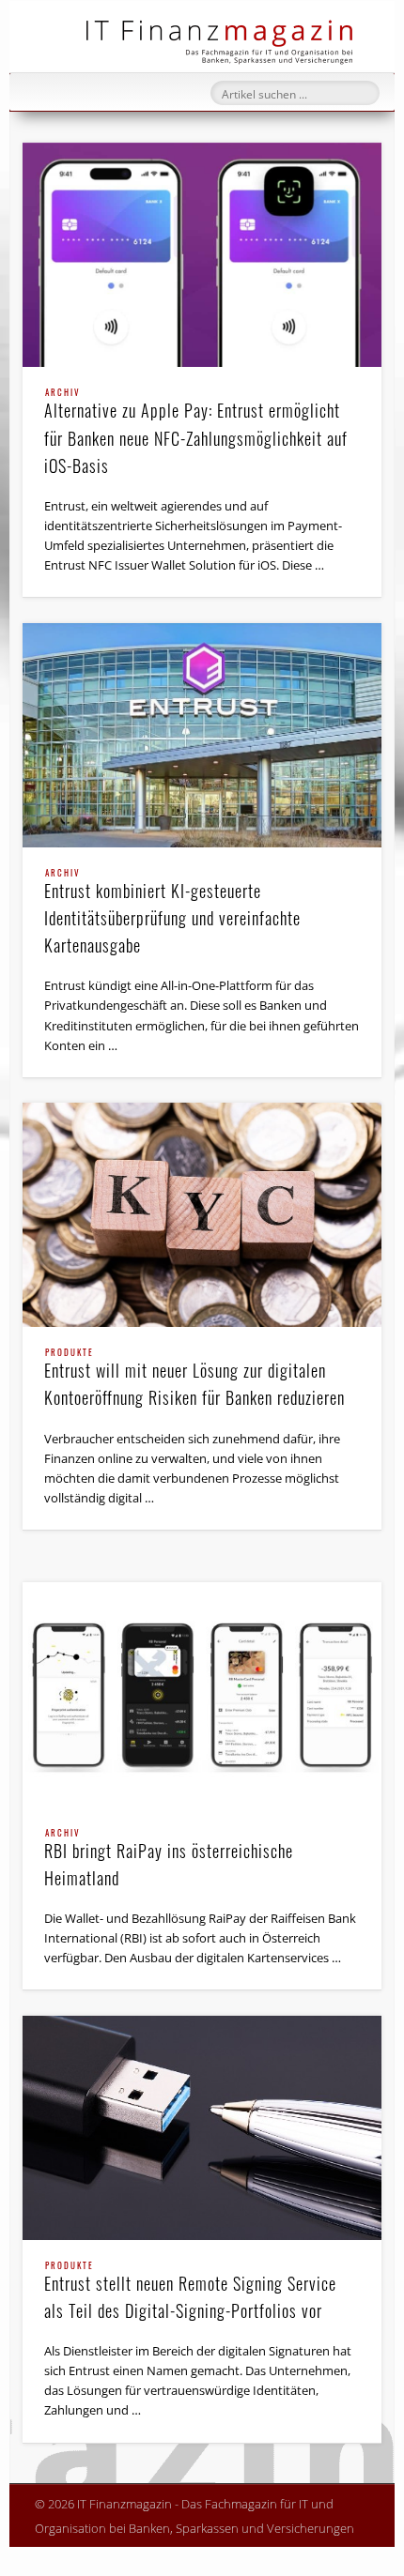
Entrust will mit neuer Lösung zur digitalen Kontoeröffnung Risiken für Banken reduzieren (194, 1379)
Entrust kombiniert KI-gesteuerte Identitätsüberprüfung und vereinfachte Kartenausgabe (172, 913)
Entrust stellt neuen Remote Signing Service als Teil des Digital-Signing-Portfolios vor (190, 2292)
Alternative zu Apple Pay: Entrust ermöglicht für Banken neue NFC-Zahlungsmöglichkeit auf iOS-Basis (196, 433)
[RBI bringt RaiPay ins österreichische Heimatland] (202, 1694)
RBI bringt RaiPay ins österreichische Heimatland (169, 1860)
